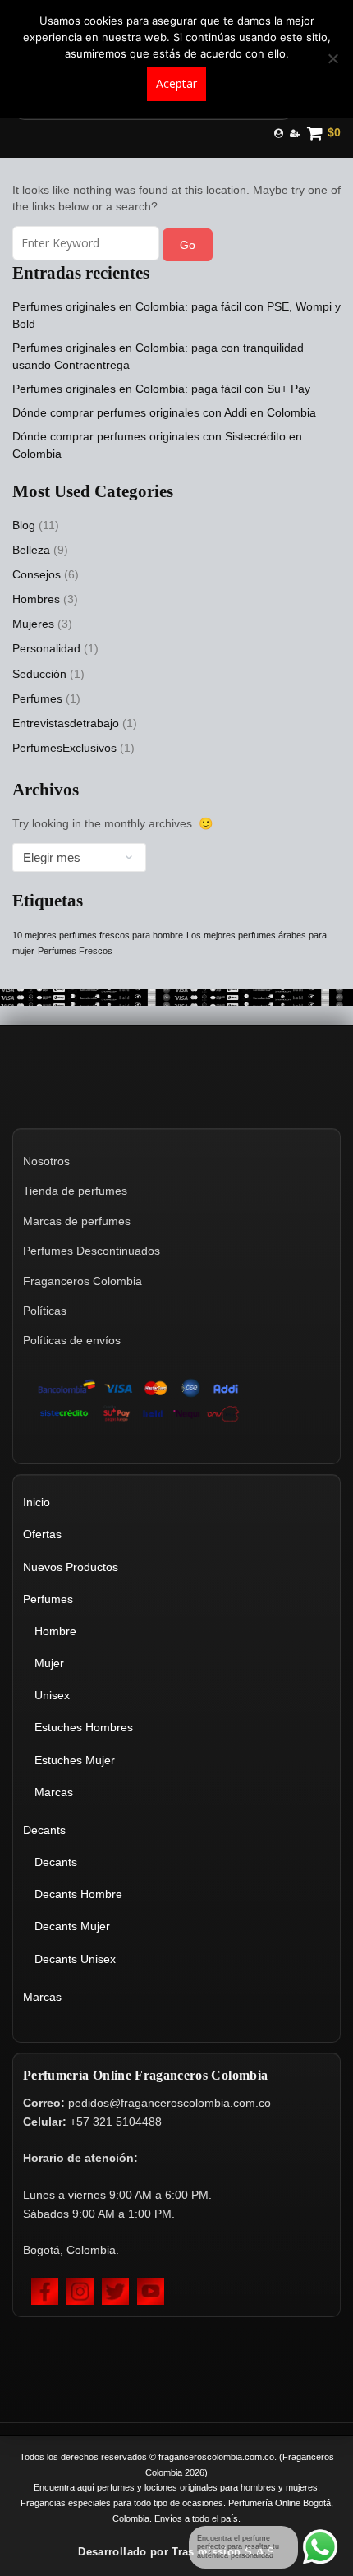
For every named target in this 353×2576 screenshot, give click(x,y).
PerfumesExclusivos (64, 748)
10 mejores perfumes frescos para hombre (98, 935)
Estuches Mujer (75, 1760)
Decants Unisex (75, 1959)
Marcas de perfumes (77, 1221)
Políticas (45, 1311)
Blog (24, 525)
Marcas (54, 1792)
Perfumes (37, 698)
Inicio (37, 1502)
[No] (332, 58)
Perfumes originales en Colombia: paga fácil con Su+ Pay (161, 389)
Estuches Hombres (84, 1727)
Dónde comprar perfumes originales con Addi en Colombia (164, 412)
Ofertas (42, 1534)
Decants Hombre (78, 1894)
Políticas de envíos (72, 1340)
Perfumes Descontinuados (92, 1251)
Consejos (37, 574)
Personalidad (46, 648)
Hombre (55, 1631)
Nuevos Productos (71, 1567)
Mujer (49, 1663)
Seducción (39, 674)
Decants (44, 1830)
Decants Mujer (72, 1926)
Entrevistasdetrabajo (66, 723)
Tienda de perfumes (75, 1191)
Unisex (52, 1695)
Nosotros (46, 1161)
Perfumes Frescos (75, 951)
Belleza (31, 550)
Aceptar (176, 83)
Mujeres (33, 624)
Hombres (36, 599)
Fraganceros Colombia (83, 1281)
